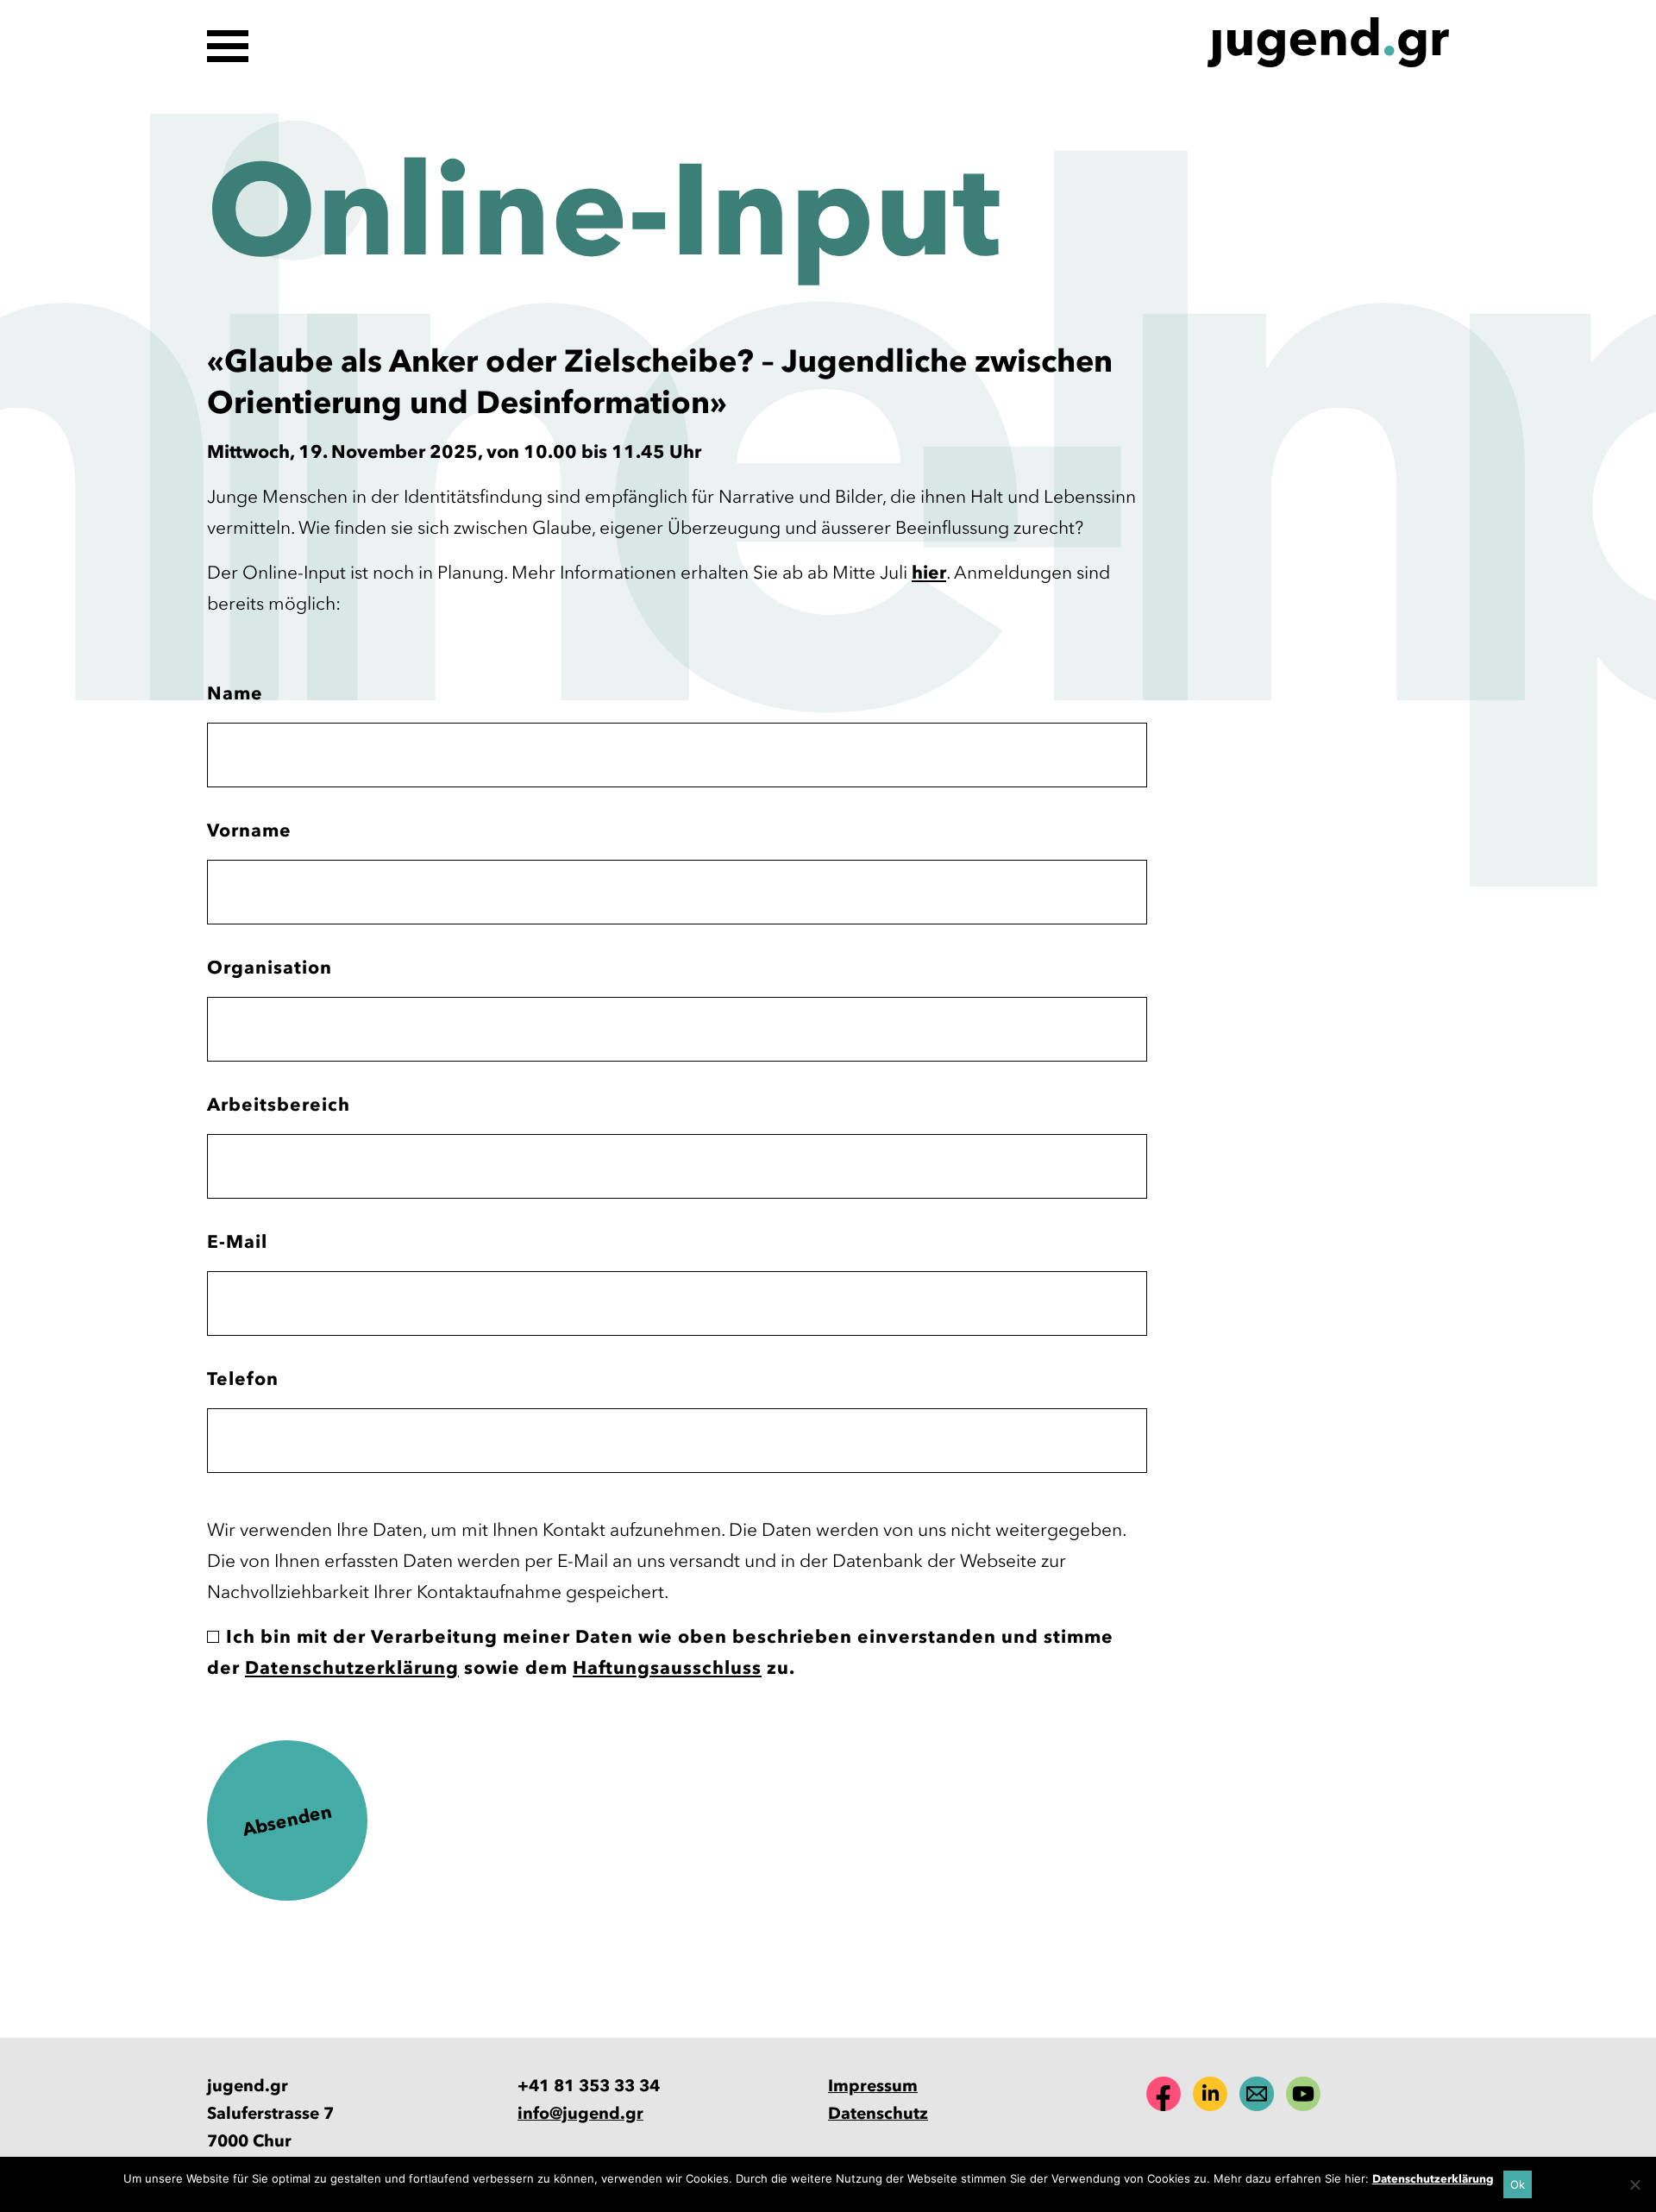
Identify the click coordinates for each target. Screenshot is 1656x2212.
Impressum (873, 2086)
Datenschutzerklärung (352, 1667)
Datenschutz (878, 2113)
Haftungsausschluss (667, 1667)
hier (929, 572)
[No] (1634, 2184)
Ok (1518, 2184)
